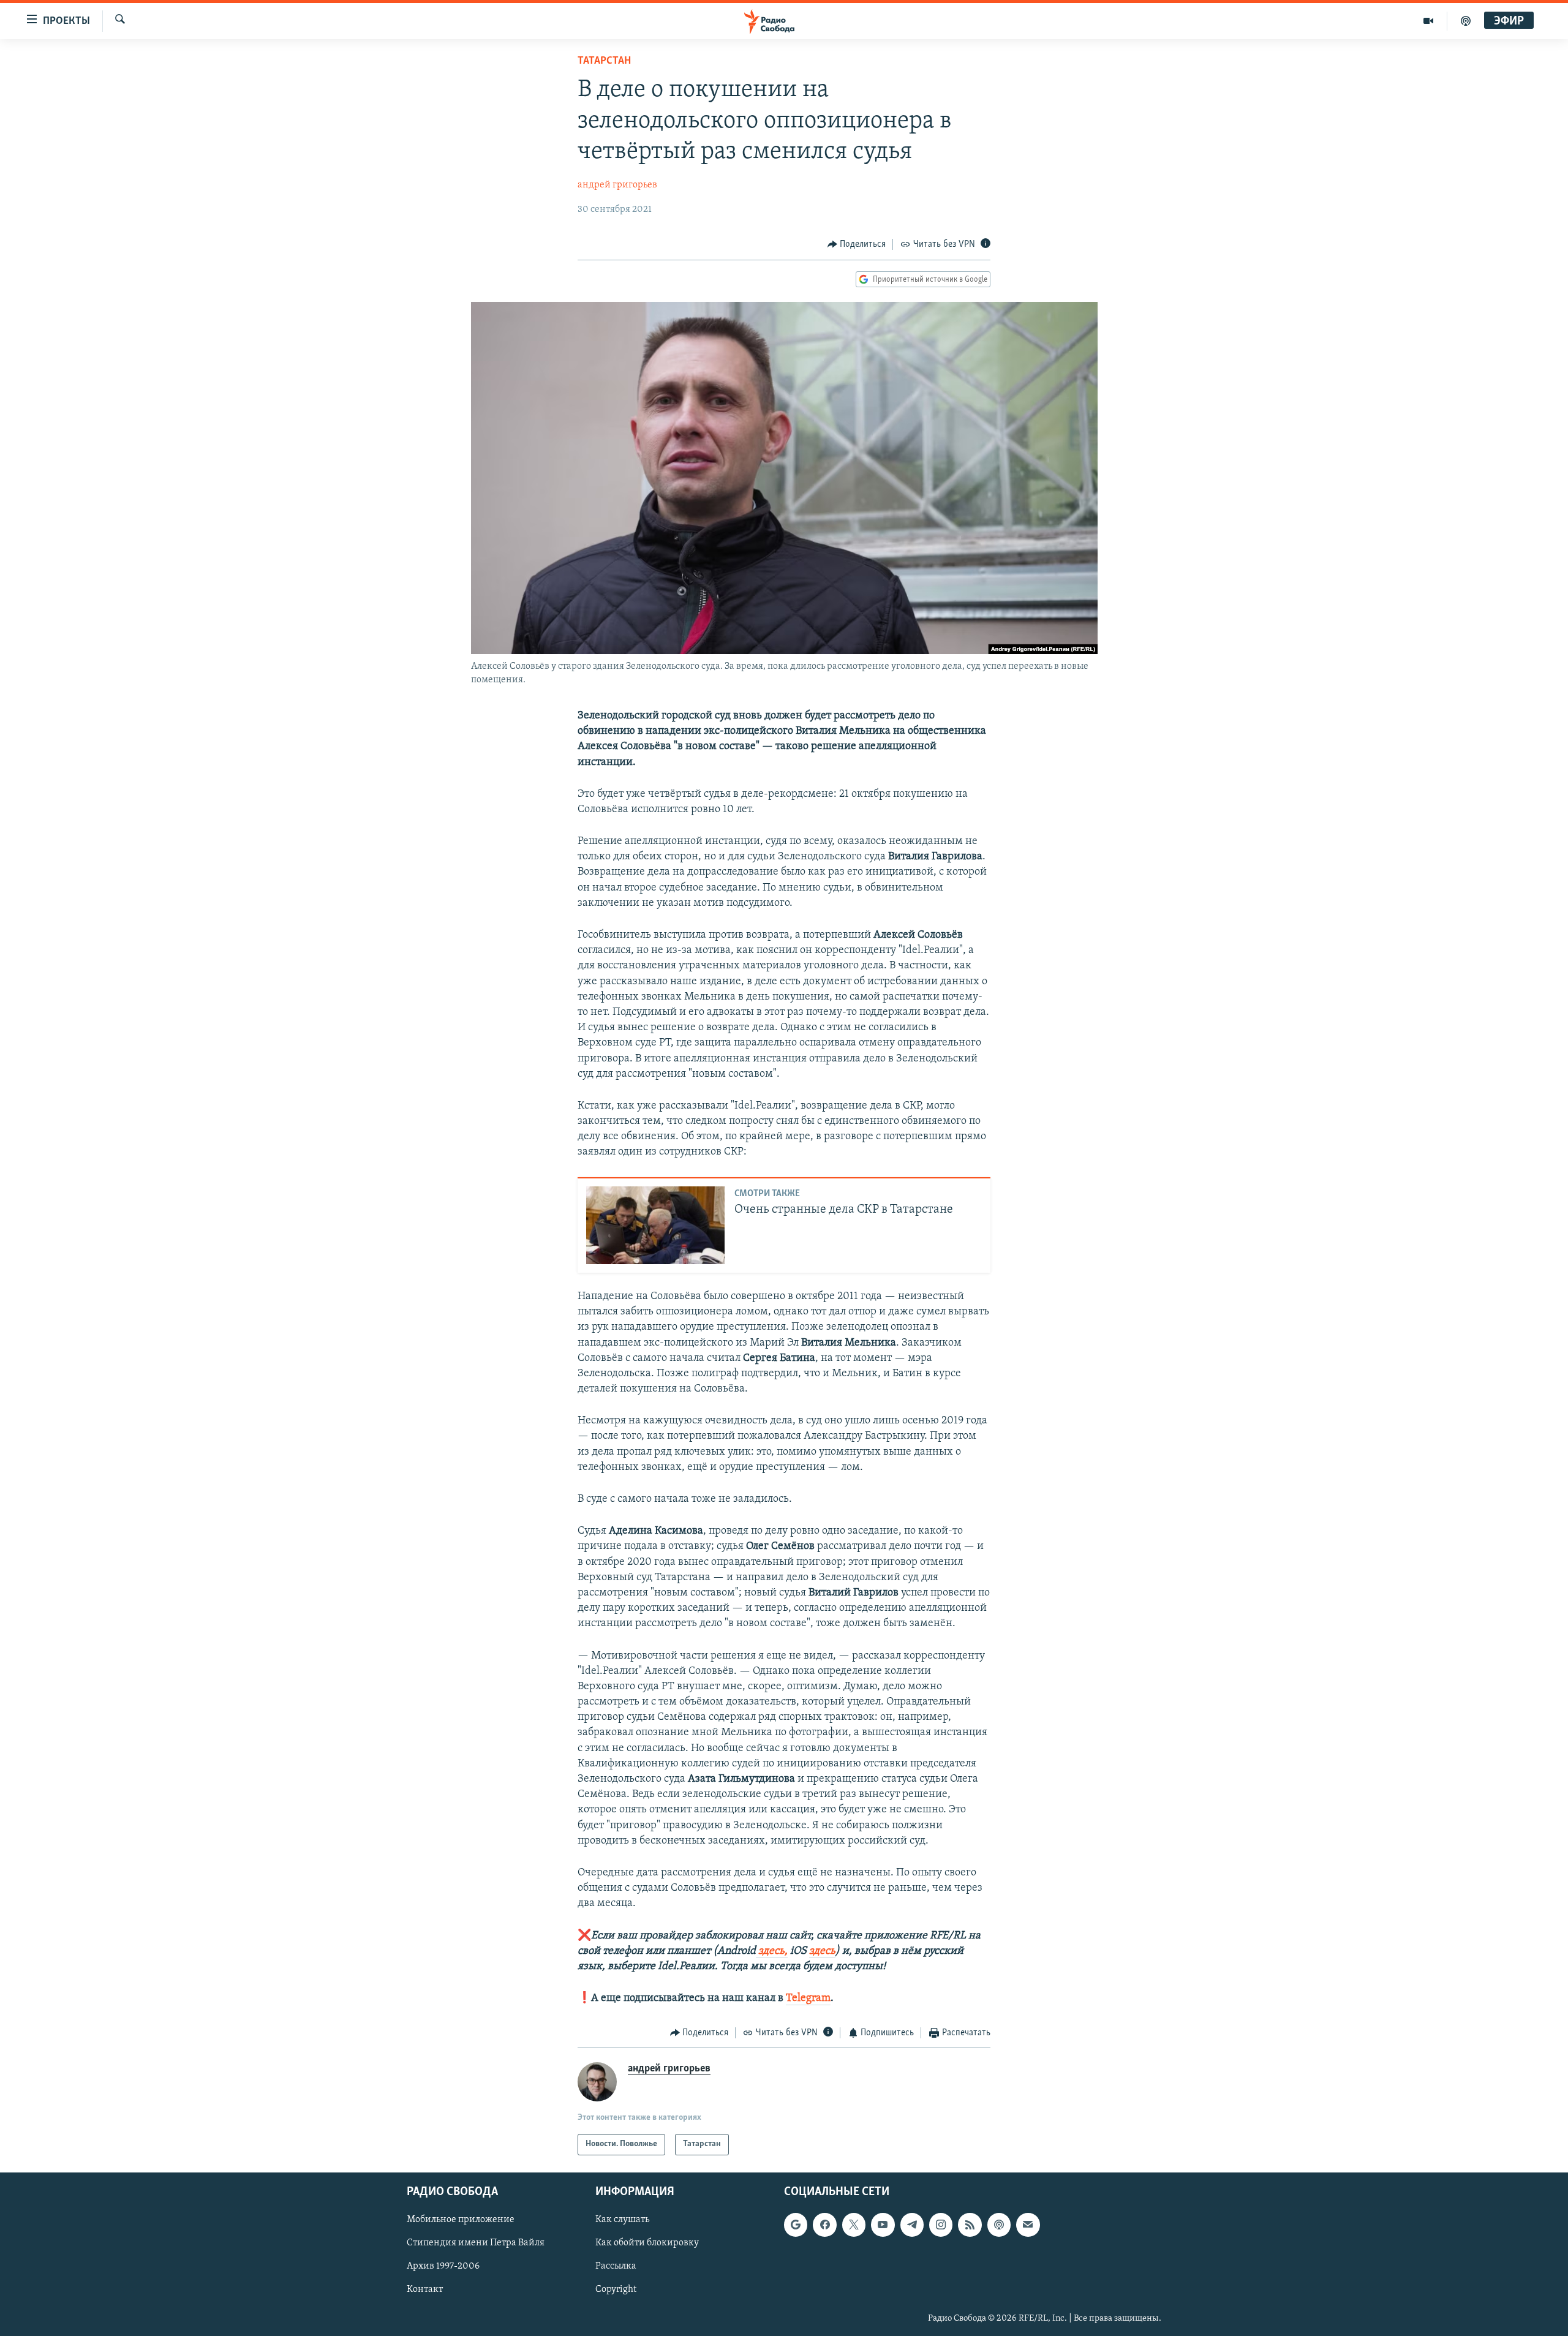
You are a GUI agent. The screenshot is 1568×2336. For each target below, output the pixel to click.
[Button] (857, 244)
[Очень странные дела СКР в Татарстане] (655, 1225)
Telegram (808, 1999)
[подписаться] (1028, 2225)
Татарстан (604, 61)
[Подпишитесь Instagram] (941, 2225)
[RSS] (970, 2225)
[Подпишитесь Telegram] (912, 2225)
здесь (822, 1951)
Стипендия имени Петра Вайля (476, 2243)
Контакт (425, 2289)
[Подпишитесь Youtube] (883, 2225)
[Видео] (1429, 21)
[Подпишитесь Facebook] (824, 2225)
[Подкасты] (999, 2225)
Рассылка (616, 2266)
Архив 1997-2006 (443, 2266)
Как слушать (622, 2220)
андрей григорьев (617, 185)
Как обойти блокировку (647, 2243)
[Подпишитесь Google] (796, 2225)
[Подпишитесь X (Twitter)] (854, 2225)
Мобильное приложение (461, 2220)
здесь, (772, 1951)
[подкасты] (1466, 21)
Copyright (616, 2289)
